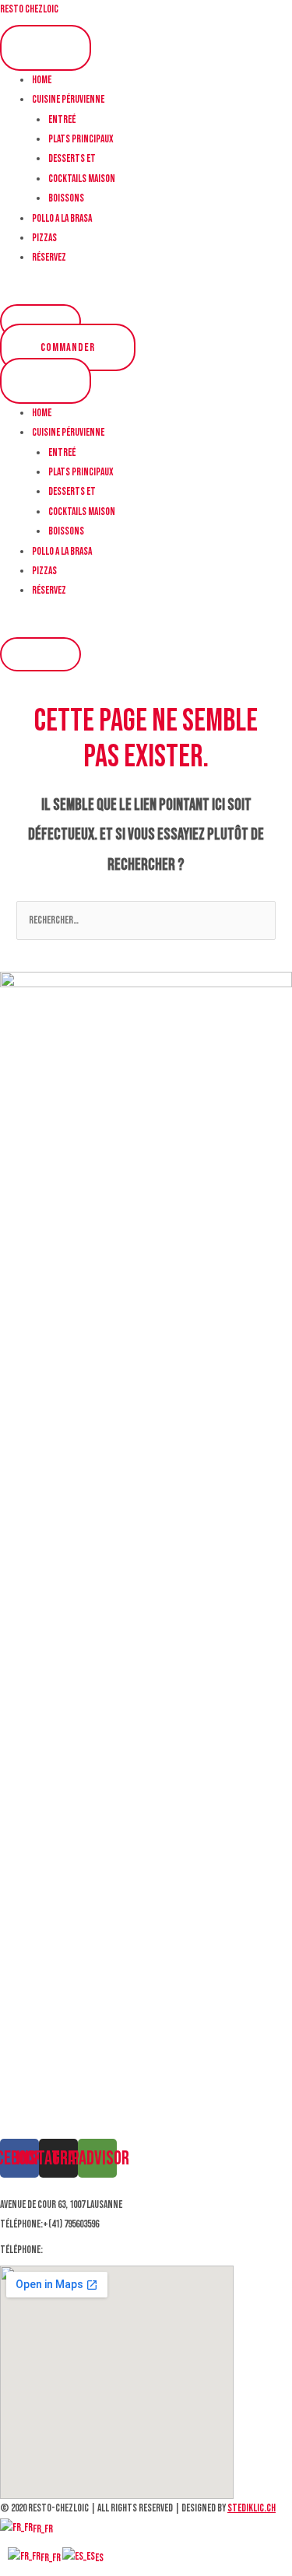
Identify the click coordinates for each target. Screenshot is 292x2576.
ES (99, 2558)
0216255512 (64, 2250)
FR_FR (43, 2529)
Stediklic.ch (252, 2508)
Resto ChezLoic (29, 9)
